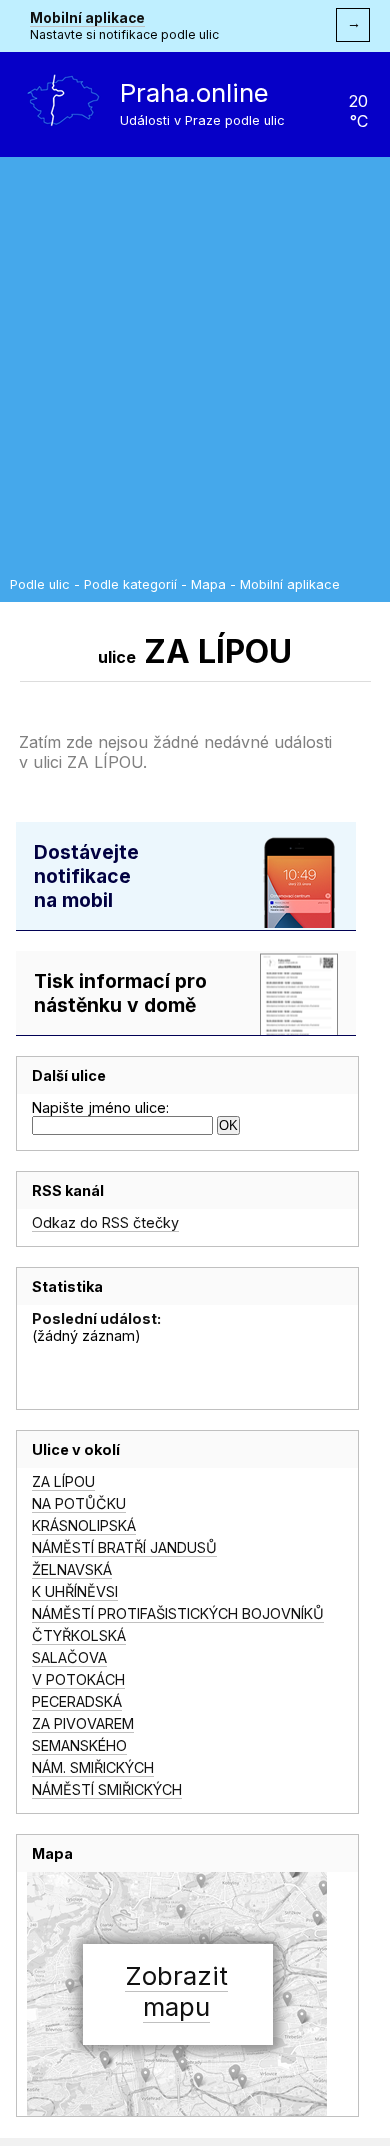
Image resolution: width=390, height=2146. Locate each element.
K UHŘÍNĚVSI (75, 1591)
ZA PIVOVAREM (83, 1723)
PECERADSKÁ (77, 1701)
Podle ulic (40, 584)
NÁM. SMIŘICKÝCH (93, 1767)
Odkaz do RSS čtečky (105, 1222)
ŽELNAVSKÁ (72, 1569)
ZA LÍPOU (63, 1481)
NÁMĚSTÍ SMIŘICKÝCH (107, 1789)
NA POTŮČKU (79, 1503)
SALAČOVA (69, 1657)
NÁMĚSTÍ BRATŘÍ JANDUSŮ (124, 1547)
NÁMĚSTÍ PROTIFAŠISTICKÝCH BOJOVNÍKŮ (178, 1613)
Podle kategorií (130, 584)
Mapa (208, 584)
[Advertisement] (195, 372)
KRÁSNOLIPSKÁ (84, 1525)
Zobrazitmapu (176, 1991)
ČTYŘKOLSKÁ (79, 1635)
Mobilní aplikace (87, 18)
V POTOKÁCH (78, 1679)
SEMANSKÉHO (79, 1745)
